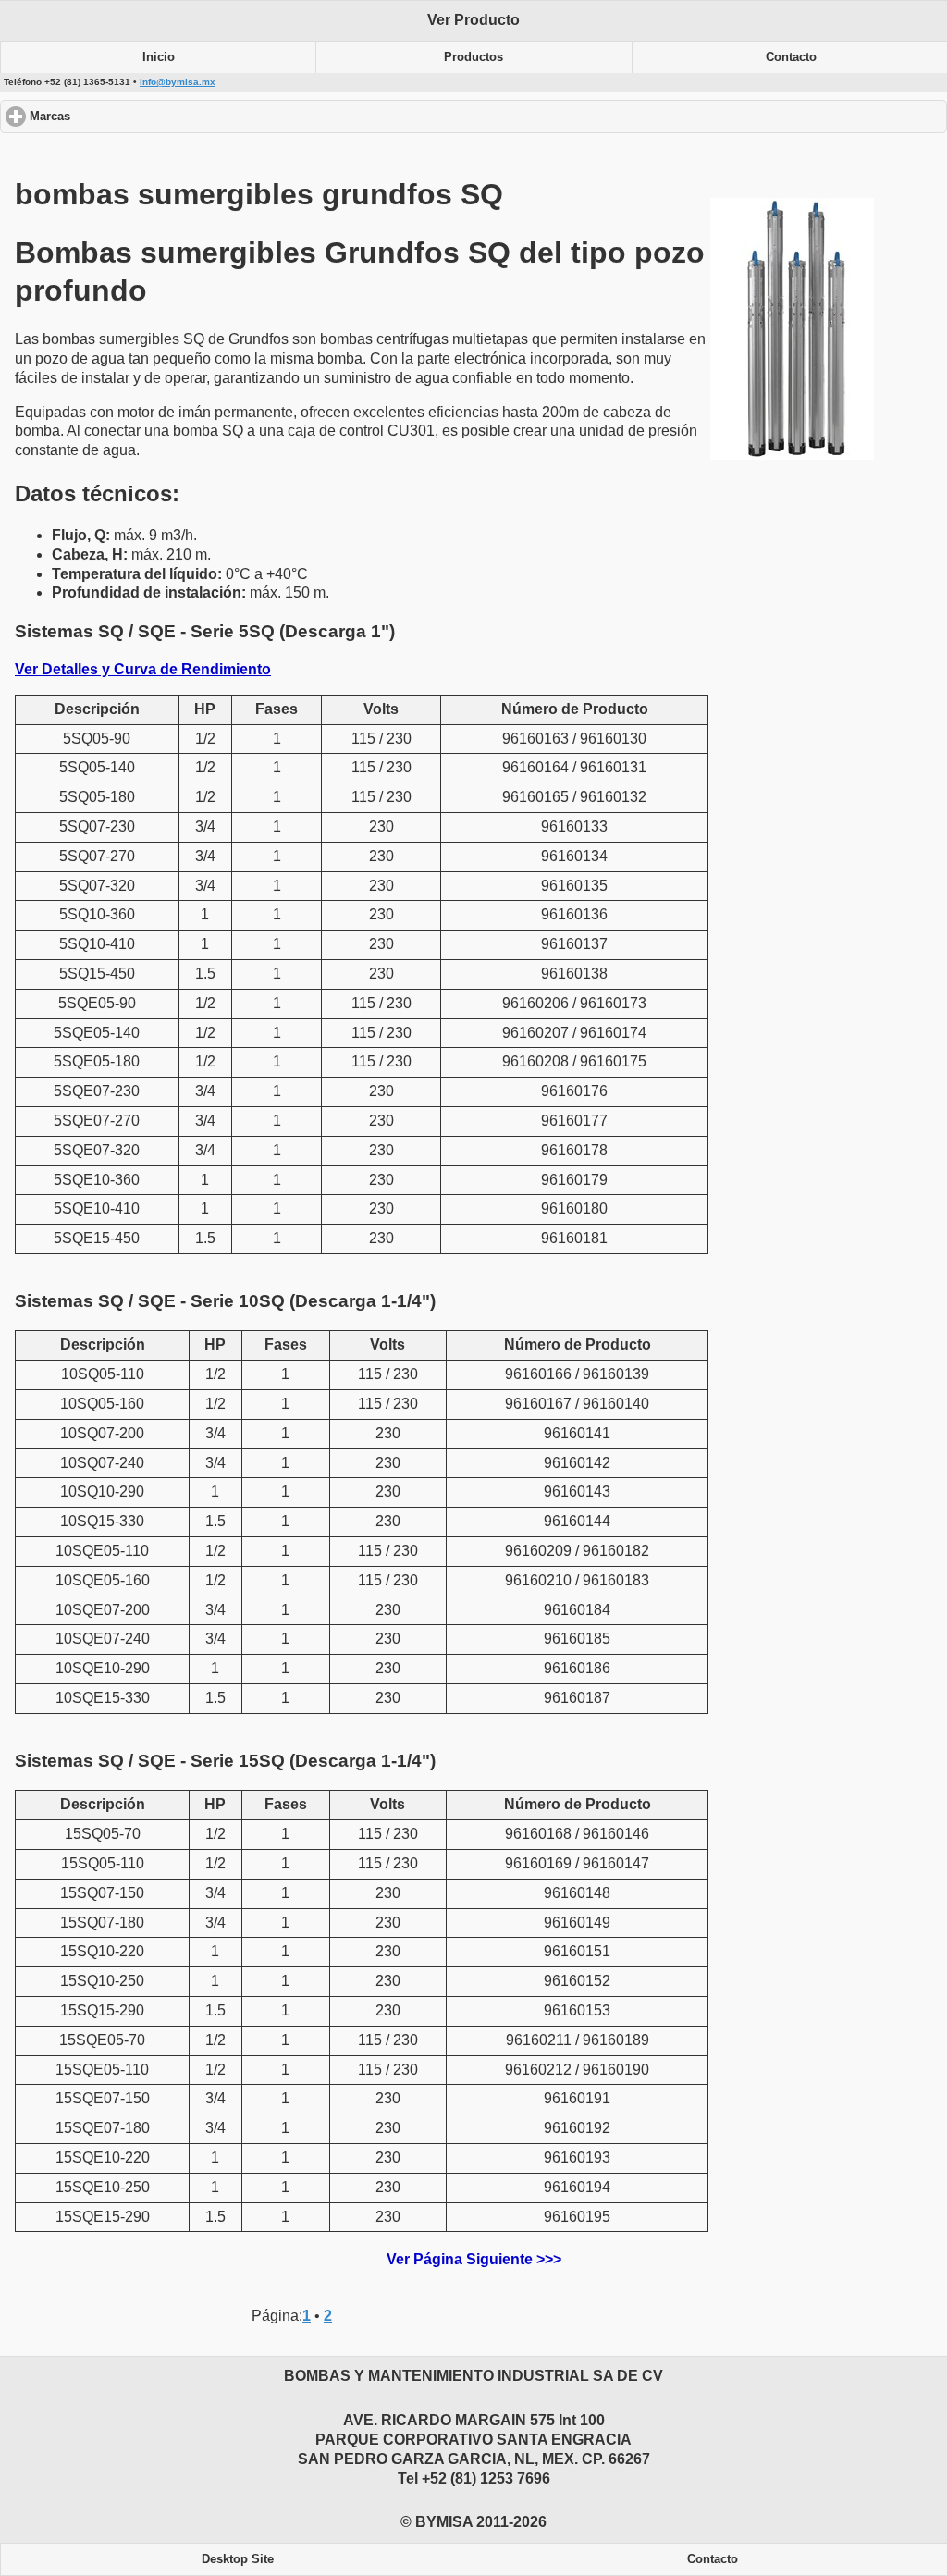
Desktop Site (238, 2559)
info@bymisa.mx (178, 82)
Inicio (159, 57)
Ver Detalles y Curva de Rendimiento (143, 669)
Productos (473, 57)
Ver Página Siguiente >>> (474, 2259)
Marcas (120, 117)
